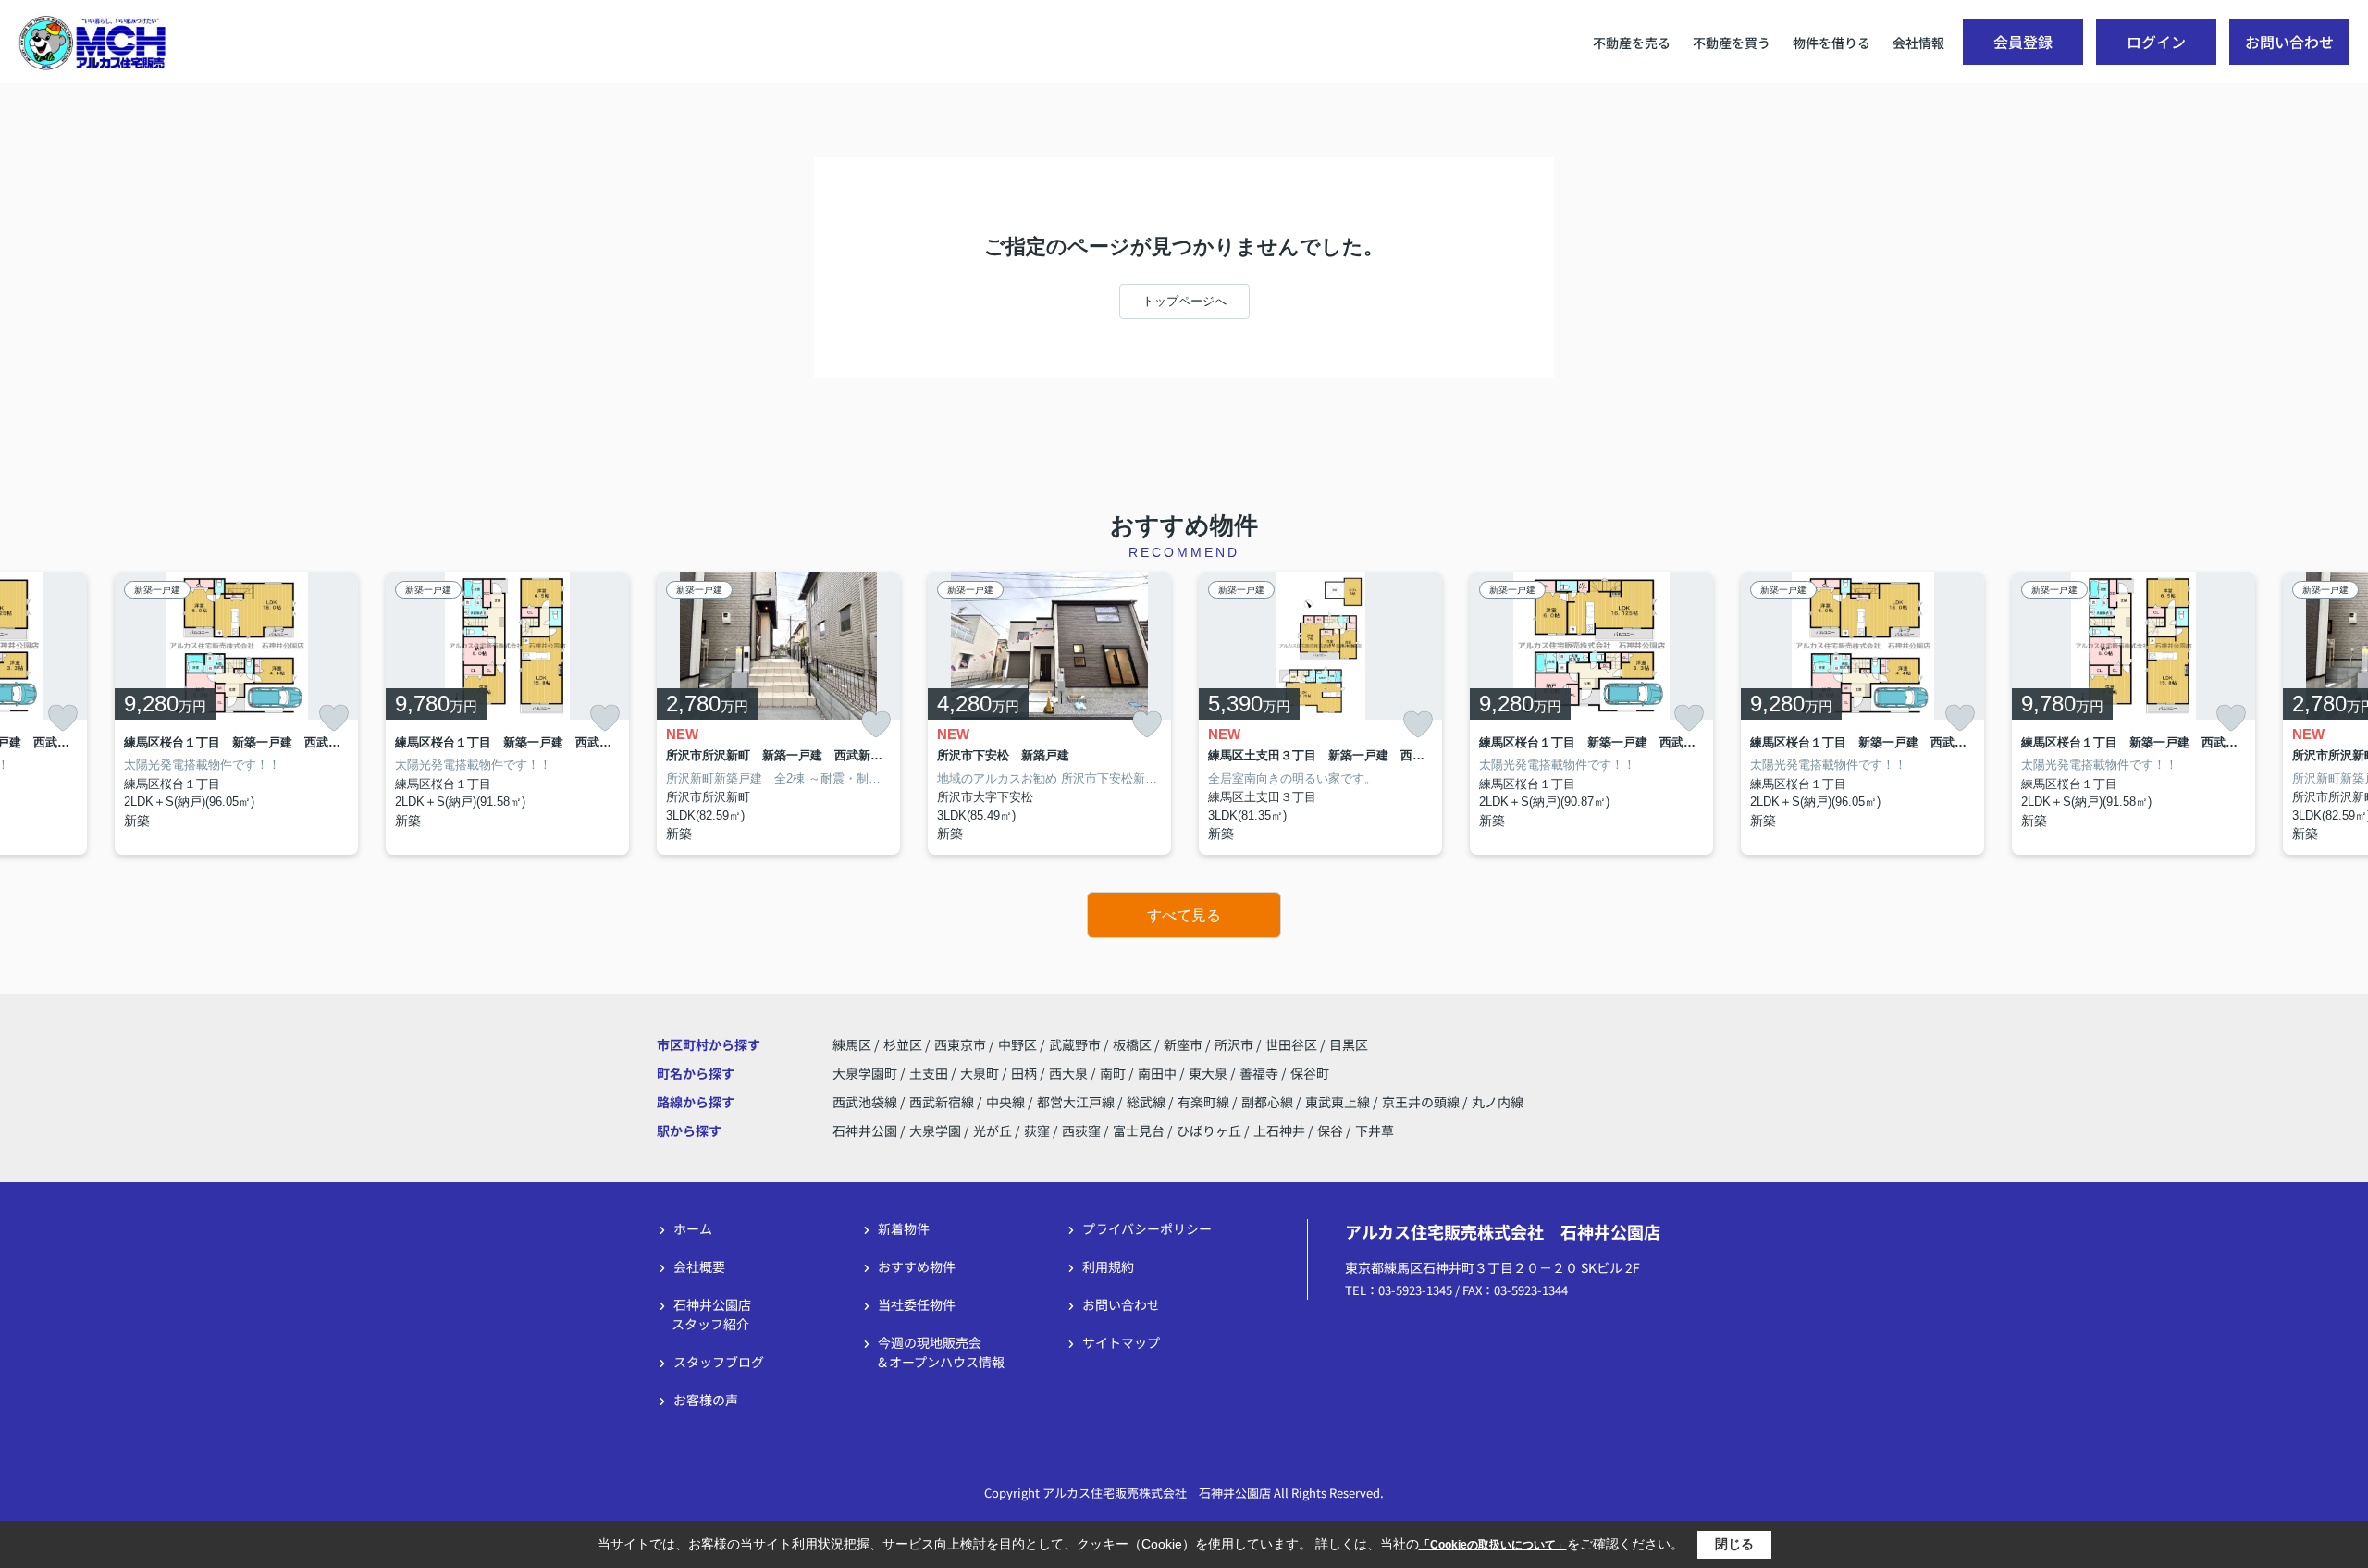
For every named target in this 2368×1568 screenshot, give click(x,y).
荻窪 (1037, 1130)
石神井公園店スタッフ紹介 (711, 1314)
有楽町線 (1205, 1102)
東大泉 (1209, 1073)
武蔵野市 (1075, 1044)
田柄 (1025, 1073)
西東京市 (960, 1044)
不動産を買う (1732, 43)
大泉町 (981, 1073)
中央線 (1007, 1102)
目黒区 (1349, 1044)
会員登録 (2023, 42)
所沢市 (1234, 1044)
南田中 (1159, 1073)
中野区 (1017, 1044)
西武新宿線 (943, 1102)
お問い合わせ (2289, 42)
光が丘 (993, 1130)
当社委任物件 (917, 1304)
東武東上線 (1339, 1102)
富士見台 (1139, 1130)
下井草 (1375, 1130)
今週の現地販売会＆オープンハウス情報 (940, 1352)
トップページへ (1184, 301)
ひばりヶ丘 (1209, 1130)
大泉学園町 (866, 1073)
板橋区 (1132, 1044)
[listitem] (778, 714)
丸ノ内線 (1498, 1102)
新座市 (1183, 1044)
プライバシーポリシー (1147, 1228)
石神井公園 (865, 1130)
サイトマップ (1121, 1342)
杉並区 (903, 1044)
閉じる (1734, 1544)
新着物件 (904, 1228)
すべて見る (1184, 915)
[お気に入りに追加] (63, 718)
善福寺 (1260, 1073)
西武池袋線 (866, 1102)
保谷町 (1310, 1073)
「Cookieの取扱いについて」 (1493, 1545)
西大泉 (1070, 1073)
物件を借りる (1831, 43)
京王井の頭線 (1422, 1102)
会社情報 (1918, 43)
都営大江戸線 (1077, 1102)
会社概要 (699, 1266)
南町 (1114, 1073)
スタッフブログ (719, 1362)
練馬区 (852, 1044)
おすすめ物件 (917, 1266)
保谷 (1330, 1130)
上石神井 (1279, 1130)
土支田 (930, 1073)
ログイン (2156, 42)
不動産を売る (1632, 43)
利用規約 (1108, 1266)
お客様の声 (706, 1400)
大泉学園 (935, 1130)
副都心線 (1269, 1102)
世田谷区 (1291, 1044)
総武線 (1147, 1102)
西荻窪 (1081, 1130)
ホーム (693, 1228)
